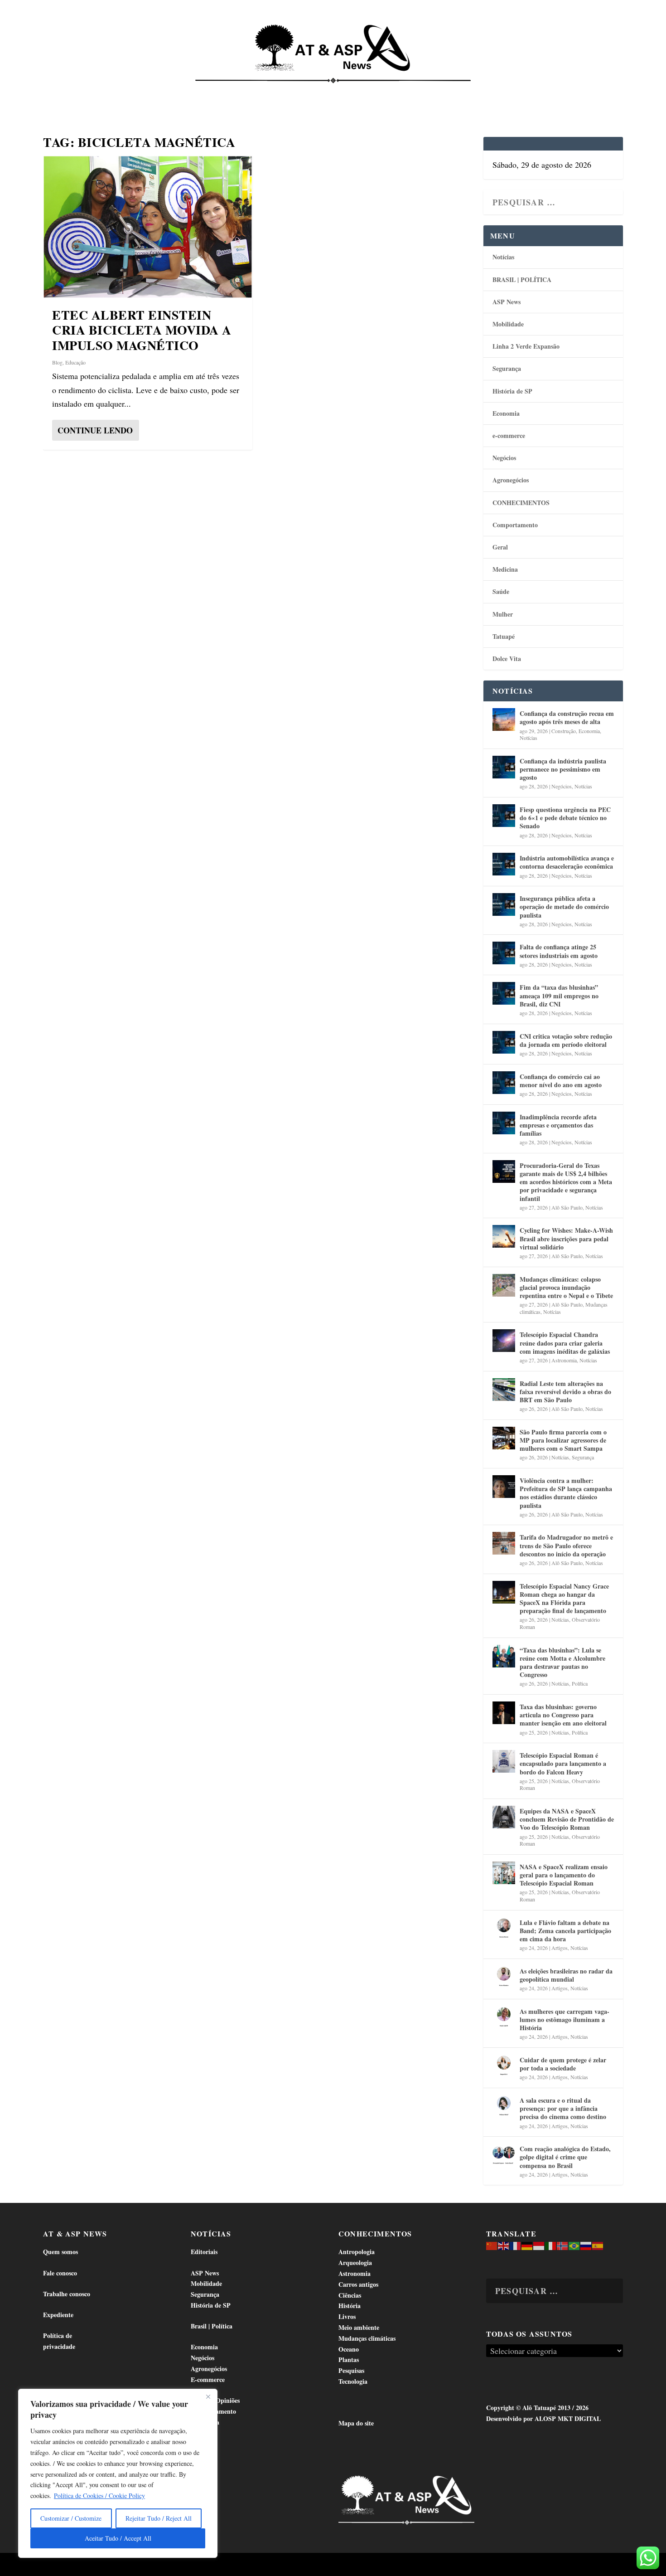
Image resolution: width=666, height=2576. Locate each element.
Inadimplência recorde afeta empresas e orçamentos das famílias (558, 1125)
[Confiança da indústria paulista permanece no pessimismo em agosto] (504, 767)
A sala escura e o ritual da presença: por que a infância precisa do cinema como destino (563, 2108)
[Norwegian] (563, 2245)
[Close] (208, 2396)
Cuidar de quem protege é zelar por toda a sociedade (563, 2064)
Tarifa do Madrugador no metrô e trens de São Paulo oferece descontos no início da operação (566, 1545)
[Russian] (586, 2245)
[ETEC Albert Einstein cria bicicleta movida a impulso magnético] (148, 227)
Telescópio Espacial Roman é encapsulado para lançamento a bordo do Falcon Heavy (563, 1763)
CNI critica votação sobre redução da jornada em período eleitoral (566, 1040)
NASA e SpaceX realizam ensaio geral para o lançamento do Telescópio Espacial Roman (564, 1875)
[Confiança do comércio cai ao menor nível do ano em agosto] (504, 1083)
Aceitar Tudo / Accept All (118, 2538)
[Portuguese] (574, 2245)
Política (580, 1683)
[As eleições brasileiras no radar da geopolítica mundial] (504, 1977)
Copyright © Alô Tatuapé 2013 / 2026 (537, 2408)
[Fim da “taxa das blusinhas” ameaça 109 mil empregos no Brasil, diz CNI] (504, 993)
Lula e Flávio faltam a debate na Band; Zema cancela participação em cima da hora (565, 1931)
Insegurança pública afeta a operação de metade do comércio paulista (564, 906)
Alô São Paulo (567, 1207)
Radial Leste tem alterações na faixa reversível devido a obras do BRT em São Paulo (565, 1392)
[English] (504, 2245)
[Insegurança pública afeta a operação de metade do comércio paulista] (504, 904)
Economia (252, 91)
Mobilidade (508, 324)
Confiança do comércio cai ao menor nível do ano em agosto (561, 1081)
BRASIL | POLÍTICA (522, 279)
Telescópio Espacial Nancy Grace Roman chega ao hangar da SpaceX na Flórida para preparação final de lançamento (564, 1599)
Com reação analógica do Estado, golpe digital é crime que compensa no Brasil (565, 2157)
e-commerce (509, 435)
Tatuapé (576, 91)
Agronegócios (511, 480)
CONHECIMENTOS (521, 503)
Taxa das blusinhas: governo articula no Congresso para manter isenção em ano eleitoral (563, 1715)
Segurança (507, 368)
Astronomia (564, 1360)
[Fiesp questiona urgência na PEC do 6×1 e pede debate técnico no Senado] (504, 816)
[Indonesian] (539, 2245)
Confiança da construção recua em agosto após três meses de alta (567, 717)
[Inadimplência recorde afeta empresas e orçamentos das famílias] (504, 1123)
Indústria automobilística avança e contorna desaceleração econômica (567, 862)
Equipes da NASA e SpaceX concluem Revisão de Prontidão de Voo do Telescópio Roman (567, 1819)
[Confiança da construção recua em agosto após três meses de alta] (504, 719)
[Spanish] (598, 2245)
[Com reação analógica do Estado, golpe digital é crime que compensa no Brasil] (504, 2155)
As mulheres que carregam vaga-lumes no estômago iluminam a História (565, 2019)
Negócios (504, 458)
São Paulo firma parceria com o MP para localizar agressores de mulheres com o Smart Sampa (563, 1440)
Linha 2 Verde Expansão (526, 346)
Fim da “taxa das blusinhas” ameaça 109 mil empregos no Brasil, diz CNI (559, 995)
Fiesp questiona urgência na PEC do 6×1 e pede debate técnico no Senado (565, 818)
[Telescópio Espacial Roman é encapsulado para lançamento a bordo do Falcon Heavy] (504, 1761)
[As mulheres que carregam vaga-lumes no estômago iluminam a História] (504, 2017)
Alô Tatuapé (101, 2565)
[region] (118, 2473)
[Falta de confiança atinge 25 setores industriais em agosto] (504, 953)
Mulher (503, 614)
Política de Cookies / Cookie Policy (99, 2496)
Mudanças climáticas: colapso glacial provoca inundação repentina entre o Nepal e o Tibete (566, 1287)
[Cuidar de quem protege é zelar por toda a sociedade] (504, 2066)
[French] (516, 2245)
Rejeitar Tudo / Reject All (159, 2518)
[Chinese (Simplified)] (492, 2245)
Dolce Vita (529, 91)
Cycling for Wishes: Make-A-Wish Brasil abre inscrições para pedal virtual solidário (566, 1238)
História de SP (512, 391)
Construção (564, 731)
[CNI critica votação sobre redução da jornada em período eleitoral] (504, 1042)
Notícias (82, 91)
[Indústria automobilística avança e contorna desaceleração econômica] (504, 864)
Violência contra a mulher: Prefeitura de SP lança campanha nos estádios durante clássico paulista (566, 1493)
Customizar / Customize (71, 2518)
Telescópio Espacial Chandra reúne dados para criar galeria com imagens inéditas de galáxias (565, 1343)
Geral (500, 547)
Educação (75, 362)
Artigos (560, 1948)
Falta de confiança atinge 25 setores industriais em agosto (559, 951)
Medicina (446, 91)
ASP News (127, 91)
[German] (527, 2245)
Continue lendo (95, 430)
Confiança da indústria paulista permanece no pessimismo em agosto (563, 769)
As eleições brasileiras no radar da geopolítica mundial (566, 1975)
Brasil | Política (193, 91)
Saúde (486, 91)
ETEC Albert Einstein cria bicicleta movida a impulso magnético (142, 330)
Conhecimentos (389, 91)
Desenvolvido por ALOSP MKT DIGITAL (543, 2418)
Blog (57, 362)
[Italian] (551, 2245)
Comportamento (320, 91)
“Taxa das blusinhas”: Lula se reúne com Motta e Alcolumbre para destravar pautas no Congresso (562, 1662)
